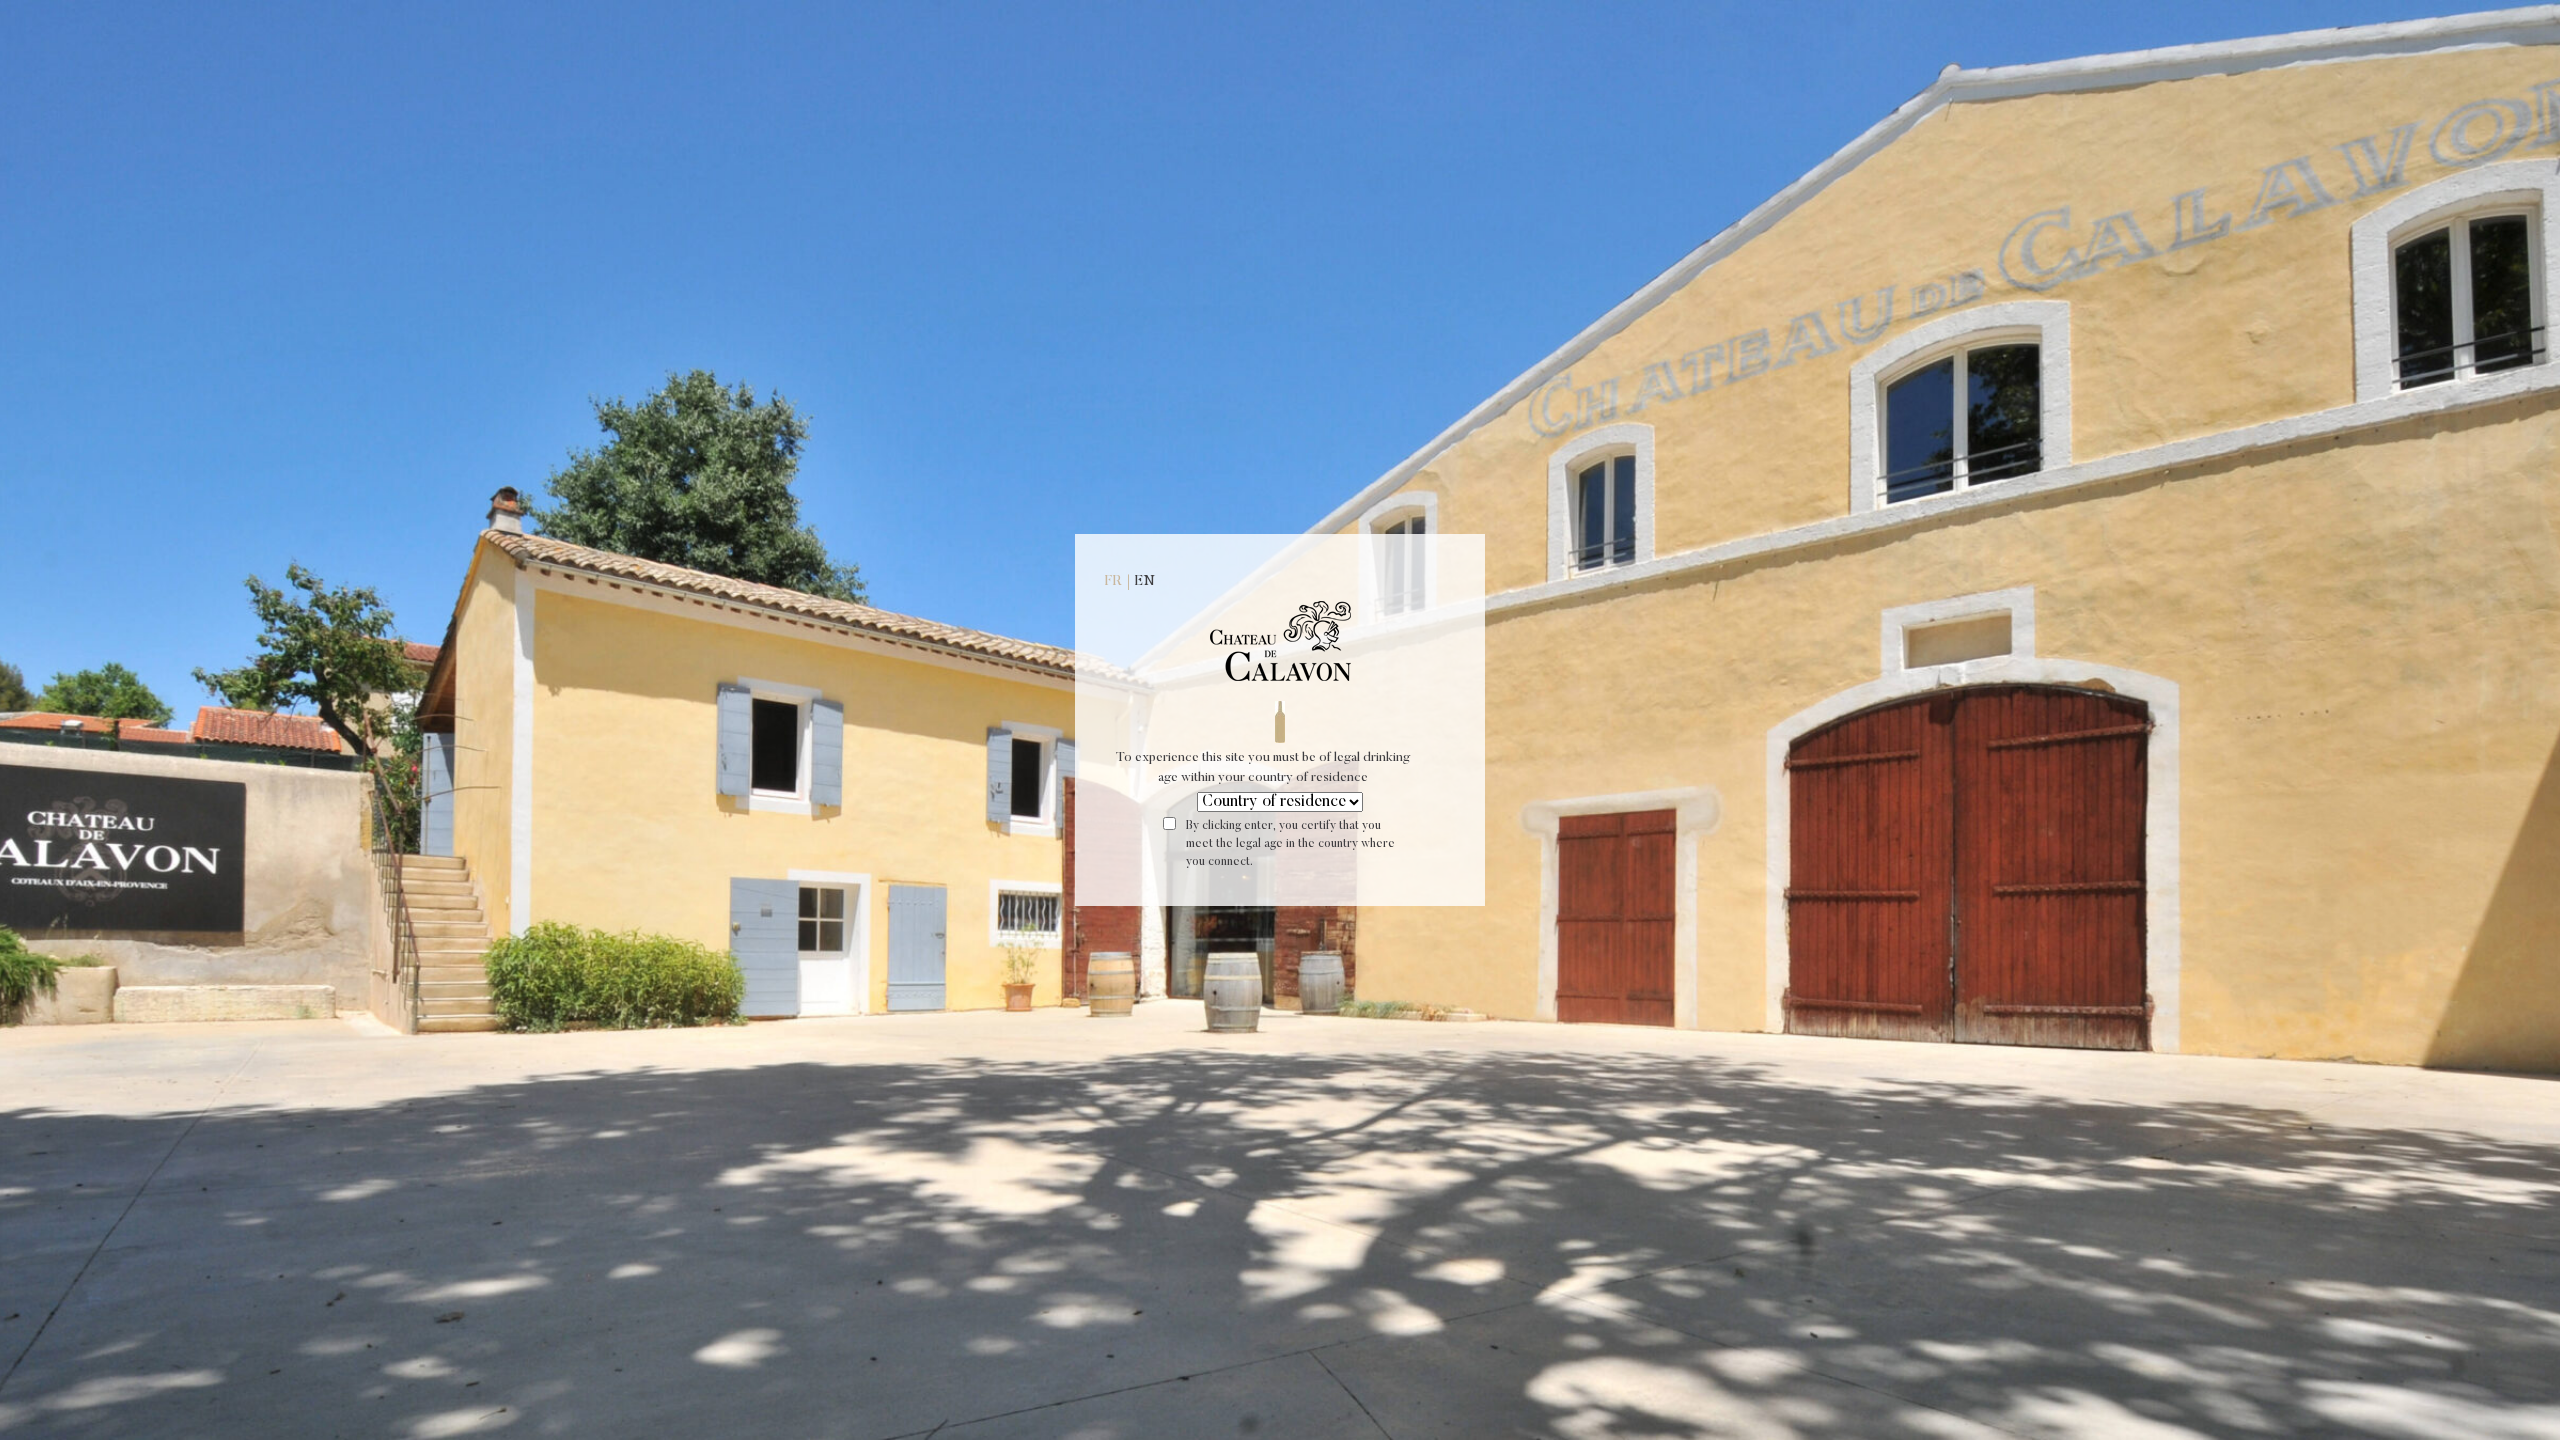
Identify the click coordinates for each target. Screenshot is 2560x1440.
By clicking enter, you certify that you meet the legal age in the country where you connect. (1290, 844)
